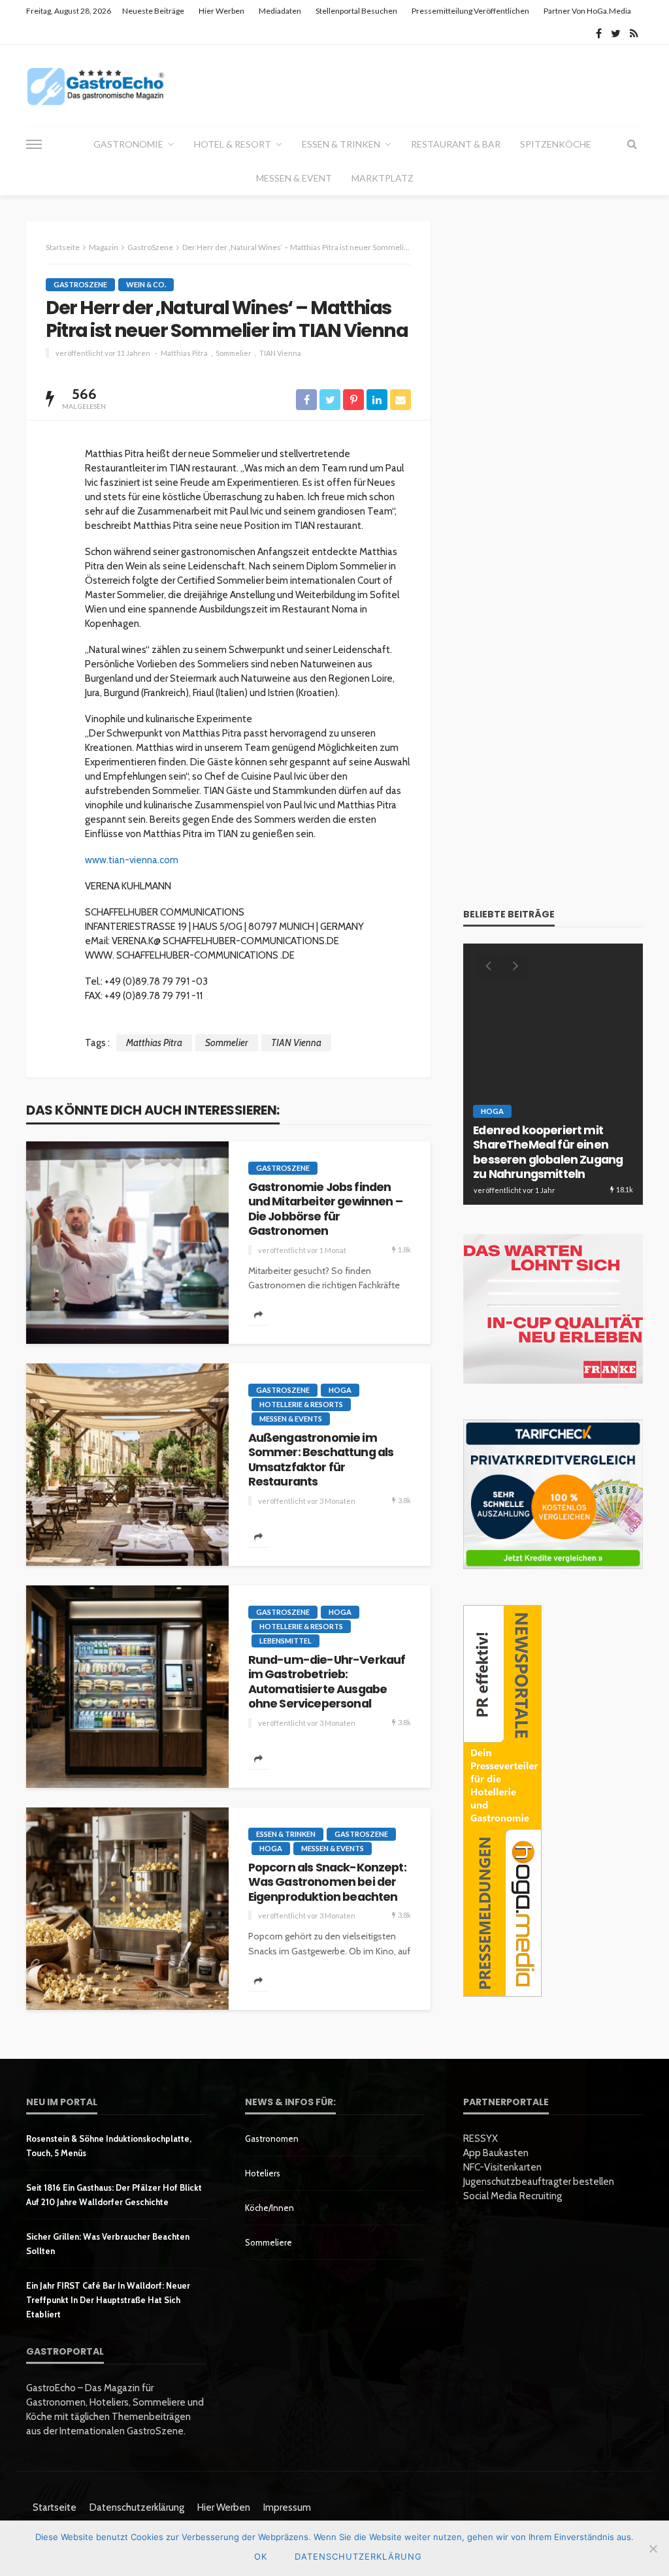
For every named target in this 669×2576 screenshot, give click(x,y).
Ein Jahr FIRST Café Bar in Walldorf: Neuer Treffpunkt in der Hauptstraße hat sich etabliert (108, 2300)
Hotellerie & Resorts (301, 1404)
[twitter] (616, 33)
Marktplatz (383, 178)
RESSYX (481, 2139)
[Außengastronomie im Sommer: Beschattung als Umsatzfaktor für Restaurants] (127, 1465)
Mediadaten (280, 11)
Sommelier (234, 353)
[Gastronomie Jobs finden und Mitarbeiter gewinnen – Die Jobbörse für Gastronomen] (127, 1243)
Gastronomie (128, 144)
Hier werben (221, 11)
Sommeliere (269, 2242)
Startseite (55, 2507)
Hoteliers (263, 2173)
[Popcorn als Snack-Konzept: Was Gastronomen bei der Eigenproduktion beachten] (127, 1909)
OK (261, 2556)
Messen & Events (291, 1419)
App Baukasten (496, 2153)
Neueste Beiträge (153, 11)
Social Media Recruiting (513, 2196)
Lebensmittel (286, 1641)
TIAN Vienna (280, 353)
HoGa (340, 1390)
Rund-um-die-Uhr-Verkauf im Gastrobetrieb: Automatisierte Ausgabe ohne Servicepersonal (327, 1682)
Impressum (287, 2507)
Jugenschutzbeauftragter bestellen (539, 2182)
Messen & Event (294, 178)
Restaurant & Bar (456, 144)
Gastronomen (272, 2139)
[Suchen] (632, 144)
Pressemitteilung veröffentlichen (470, 11)
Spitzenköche (556, 144)
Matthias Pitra (184, 353)
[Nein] (653, 2549)
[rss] (634, 33)
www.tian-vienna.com (132, 860)
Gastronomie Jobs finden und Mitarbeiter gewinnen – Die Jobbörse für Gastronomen (325, 1209)
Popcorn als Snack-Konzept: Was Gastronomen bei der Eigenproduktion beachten (327, 1882)
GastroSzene (80, 284)
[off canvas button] (34, 144)
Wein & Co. (146, 284)
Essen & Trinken (341, 144)
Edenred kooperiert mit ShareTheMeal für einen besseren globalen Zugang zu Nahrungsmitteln (548, 1153)
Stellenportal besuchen (356, 11)
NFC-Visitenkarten (502, 2167)
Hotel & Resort (233, 144)
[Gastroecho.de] (96, 86)
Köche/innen (269, 2208)
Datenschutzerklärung (137, 2507)
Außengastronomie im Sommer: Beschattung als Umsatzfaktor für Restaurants (321, 1460)
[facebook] (599, 33)
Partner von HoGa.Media (587, 11)
